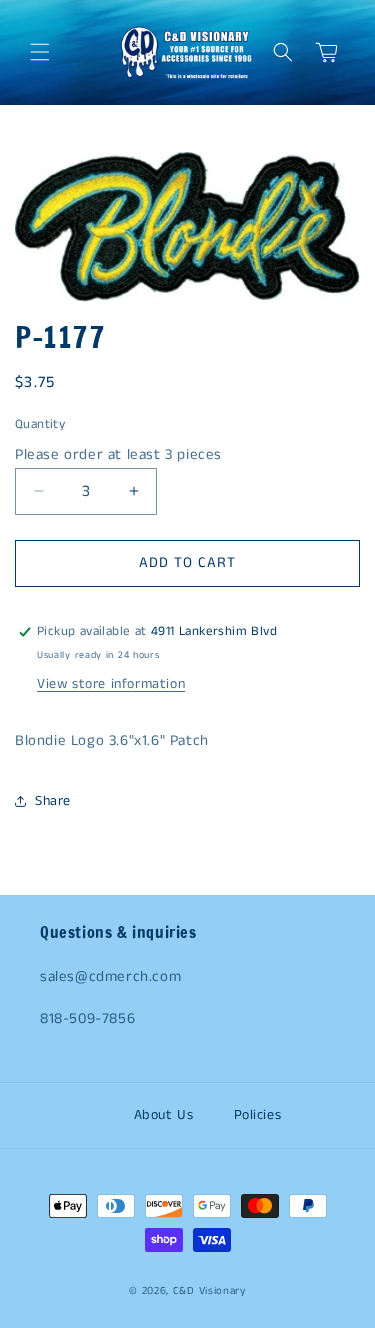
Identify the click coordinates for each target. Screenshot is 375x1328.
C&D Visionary (209, 1291)
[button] (40, 52)
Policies (258, 1115)
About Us (164, 1115)
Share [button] (53, 801)
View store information (111, 684)
